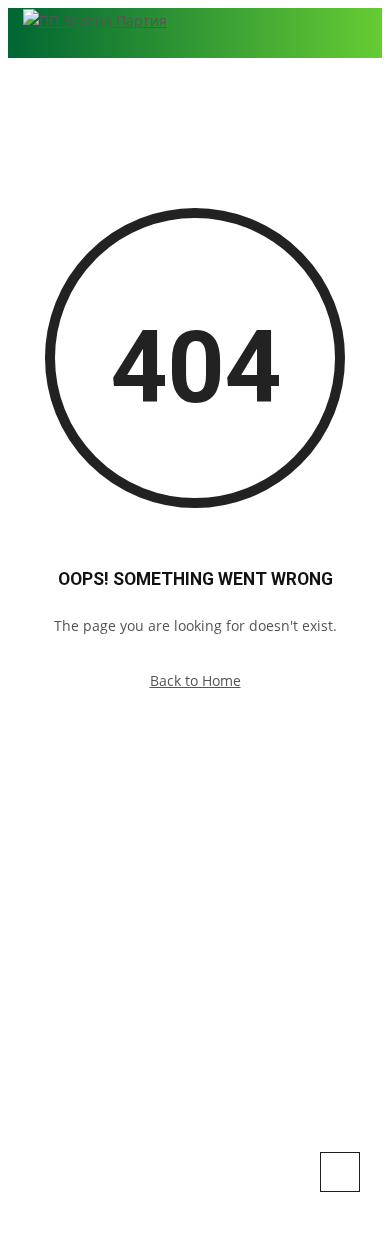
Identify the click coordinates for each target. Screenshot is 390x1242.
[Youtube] (241, 951)
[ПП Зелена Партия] (95, 19)
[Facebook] (148, 951)
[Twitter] (210, 951)
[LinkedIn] (179, 951)
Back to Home (195, 680)
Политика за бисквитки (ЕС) (195, 984)
